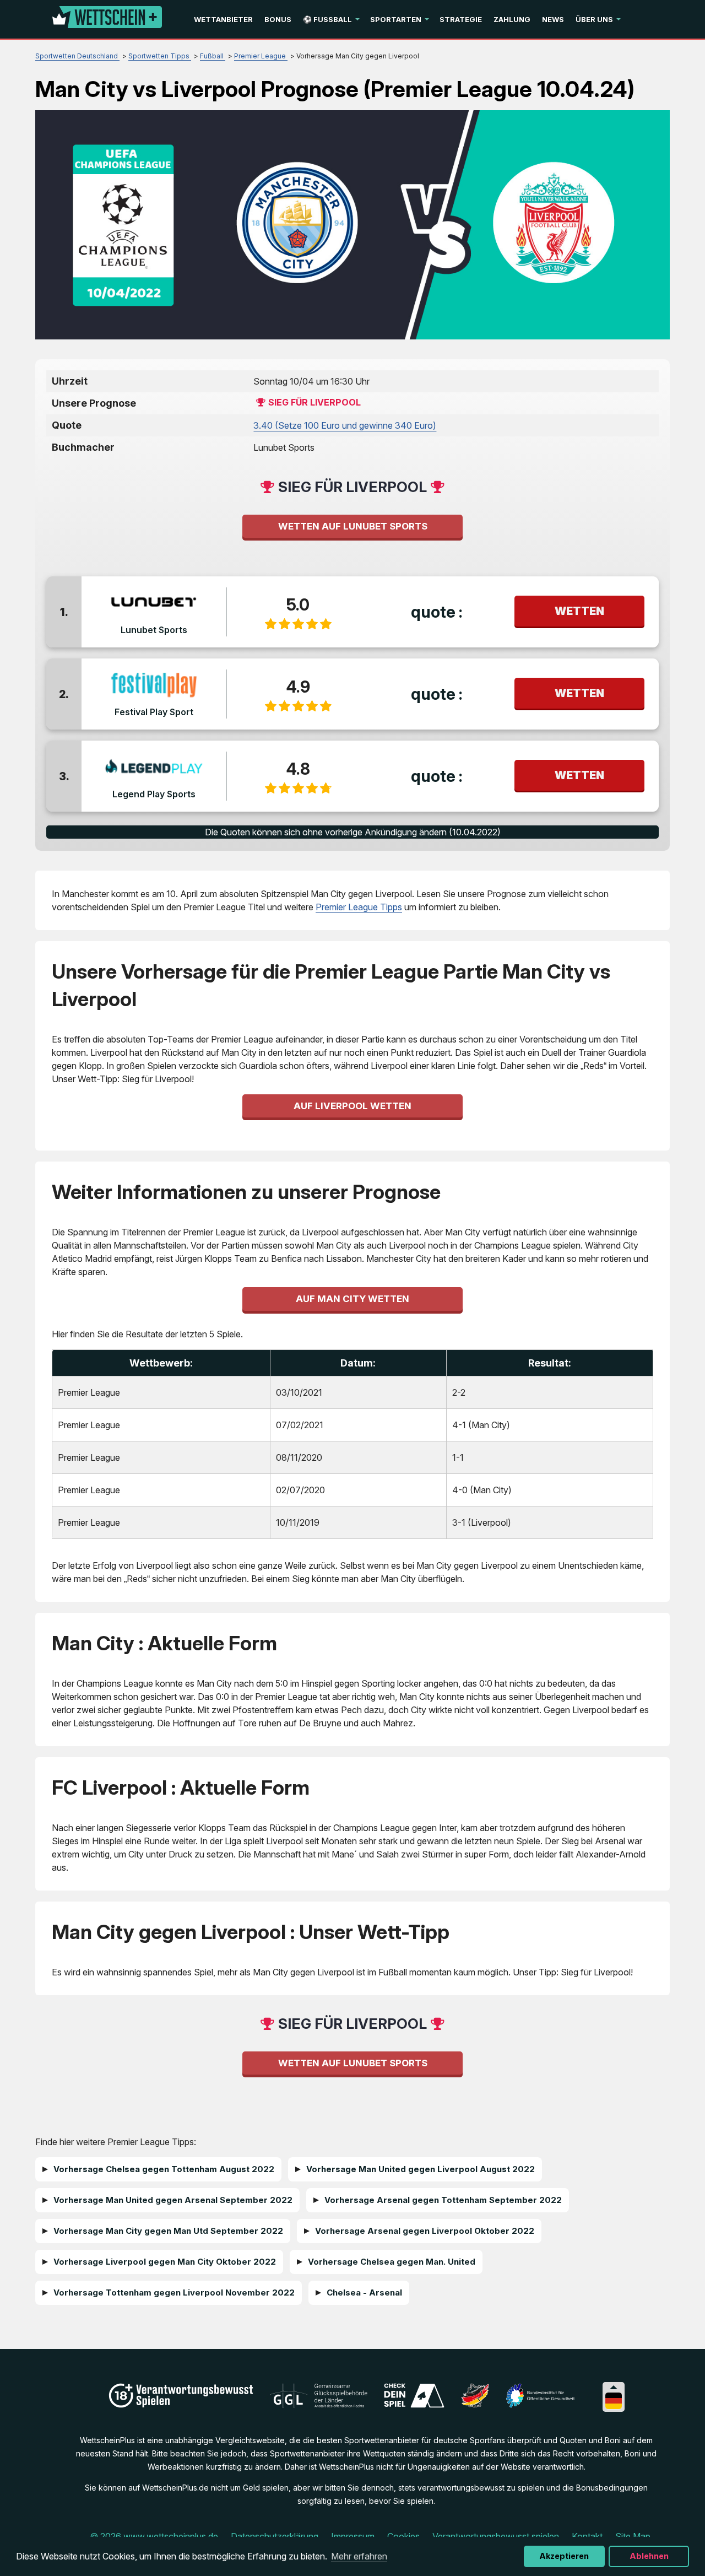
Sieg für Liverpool (314, 402)
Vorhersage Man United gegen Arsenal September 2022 (173, 2200)
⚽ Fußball (327, 19)
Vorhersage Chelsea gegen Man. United (392, 2262)
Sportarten (396, 19)
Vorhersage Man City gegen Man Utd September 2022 (168, 2231)
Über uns (594, 19)
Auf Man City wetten (352, 1299)
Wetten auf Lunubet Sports (353, 526)
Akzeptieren (564, 2556)
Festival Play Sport (154, 712)
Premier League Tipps (359, 907)
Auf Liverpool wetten (352, 1106)
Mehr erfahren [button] (359, 2556)
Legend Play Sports (154, 794)
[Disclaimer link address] (319, 2405)
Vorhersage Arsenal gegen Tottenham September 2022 (443, 2200)
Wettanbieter (223, 19)
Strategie (461, 19)
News (553, 19)
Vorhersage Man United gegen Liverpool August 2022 (421, 2169)
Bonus (278, 19)
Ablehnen (649, 2556)
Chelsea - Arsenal (364, 2293)
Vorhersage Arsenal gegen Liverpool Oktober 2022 (425, 2231)
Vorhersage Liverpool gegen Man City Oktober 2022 (165, 2262)
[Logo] (107, 19)
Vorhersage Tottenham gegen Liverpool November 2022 (174, 2293)
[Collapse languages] (614, 2387)
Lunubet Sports (154, 630)
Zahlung (512, 19)
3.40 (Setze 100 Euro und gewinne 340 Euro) (345, 425)
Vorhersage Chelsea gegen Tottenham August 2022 (164, 2169)
